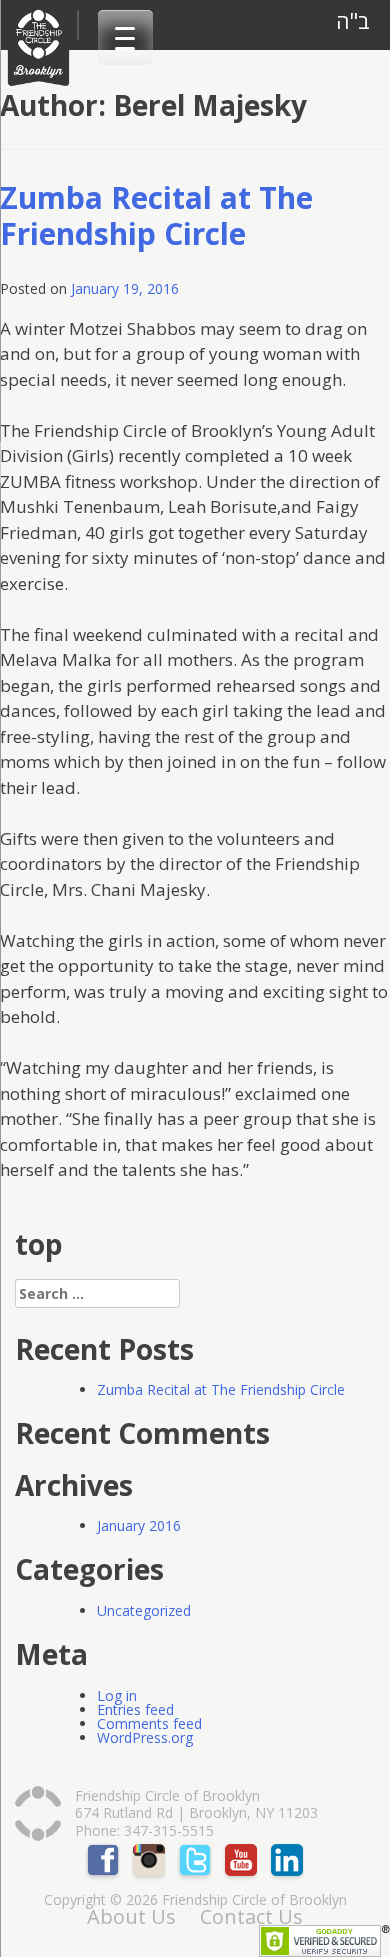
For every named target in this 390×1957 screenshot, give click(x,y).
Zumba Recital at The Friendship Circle (156, 215)
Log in (117, 1695)
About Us (131, 1917)
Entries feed (135, 1709)
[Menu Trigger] (125, 37)
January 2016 (139, 1525)
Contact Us (251, 1917)
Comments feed (149, 1723)
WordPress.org (145, 1737)
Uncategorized (144, 1610)
